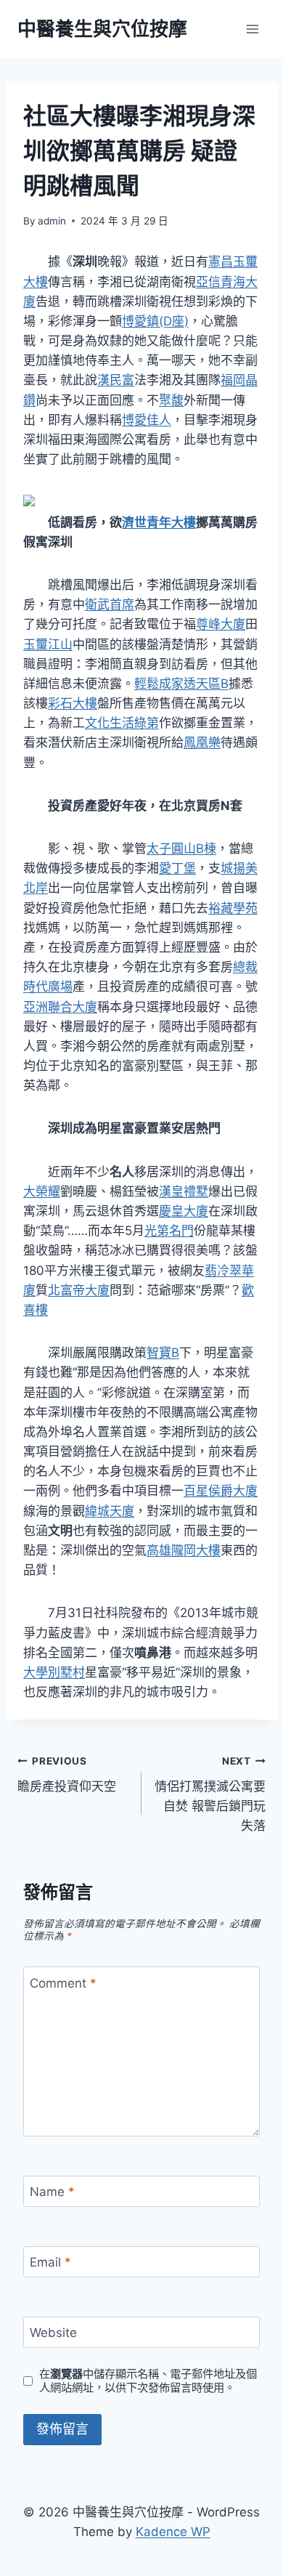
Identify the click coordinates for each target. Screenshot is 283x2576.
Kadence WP (173, 2532)
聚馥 (171, 400)
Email (50, 2262)
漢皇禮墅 (184, 1191)
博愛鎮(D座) (155, 321)
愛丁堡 (177, 868)
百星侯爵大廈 (221, 1491)
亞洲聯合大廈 (60, 1007)
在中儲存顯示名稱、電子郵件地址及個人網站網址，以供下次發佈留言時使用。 (148, 2381)
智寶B (163, 1353)
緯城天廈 (110, 1511)
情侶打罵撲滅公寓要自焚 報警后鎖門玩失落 (210, 1794)
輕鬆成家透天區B (181, 684)
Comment (63, 1982)
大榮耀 (42, 1191)
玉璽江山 (48, 644)
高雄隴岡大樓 (184, 1550)
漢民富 (116, 380)
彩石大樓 (73, 703)
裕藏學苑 (233, 908)
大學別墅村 (54, 1672)
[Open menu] (252, 29)
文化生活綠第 (122, 723)
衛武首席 (110, 604)
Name (52, 2192)
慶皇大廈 (184, 1211)
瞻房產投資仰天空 (67, 1774)
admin (52, 221)
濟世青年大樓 (159, 522)
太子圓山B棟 (181, 848)
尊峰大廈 (221, 624)
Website (53, 2333)
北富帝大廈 (79, 1290)
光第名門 (169, 1231)
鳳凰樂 (202, 742)
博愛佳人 (147, 420)
